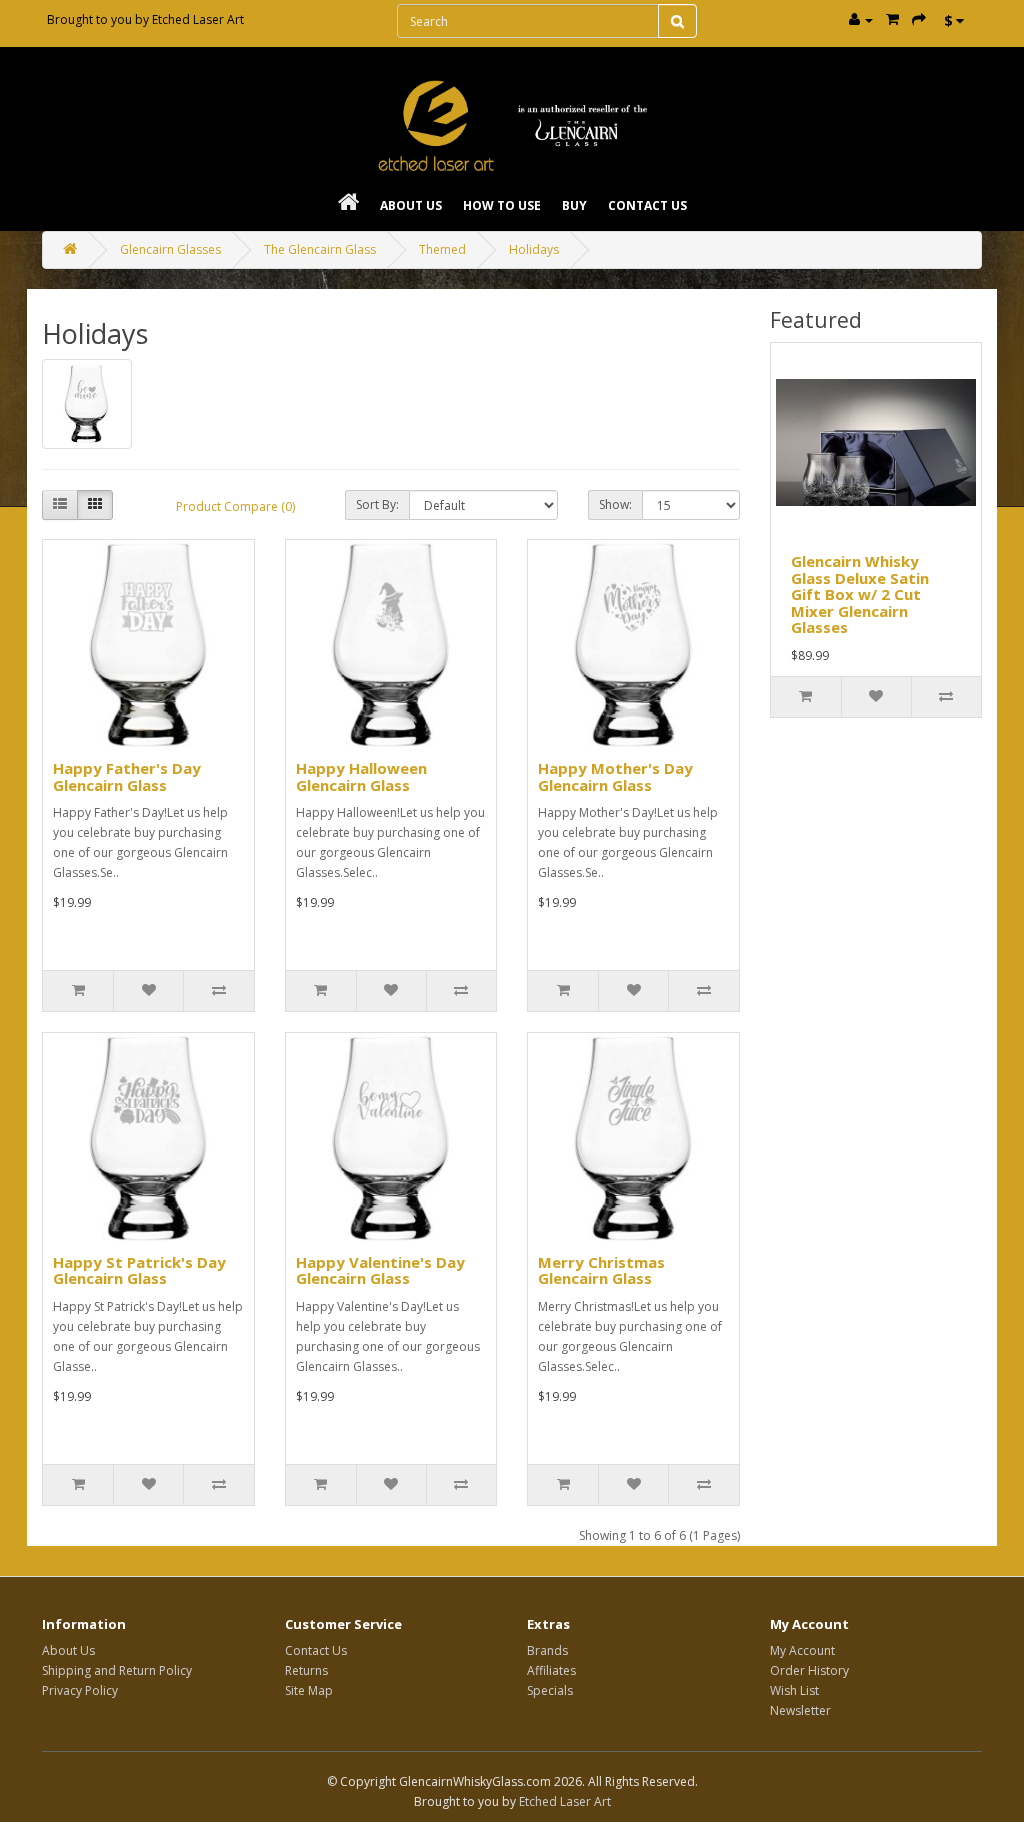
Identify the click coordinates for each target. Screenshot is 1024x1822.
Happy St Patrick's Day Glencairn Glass (139, 1270)
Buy (574, 205)
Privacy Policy (80, 1690)
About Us (411, 205)
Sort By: (377, 504)
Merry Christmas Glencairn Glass (601, 1270)
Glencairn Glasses (170, 249)
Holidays (534, 249)
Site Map (309, 1690)
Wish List (794, 1690)
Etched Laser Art (198, 19)
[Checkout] (919, 19)
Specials (550, 1690)
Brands (547, 1650)
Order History (809, 1670)
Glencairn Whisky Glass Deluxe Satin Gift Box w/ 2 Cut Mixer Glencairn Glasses (860, 594)
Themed (442, 249)
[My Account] (861, 19)
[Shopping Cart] (892, 19)
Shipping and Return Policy (117, 1670)
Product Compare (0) (235, 506)
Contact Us (647, 205)
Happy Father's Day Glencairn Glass (127, 776)
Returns (306, 1670)
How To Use (502, 205)
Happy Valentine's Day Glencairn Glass (380, 1270)
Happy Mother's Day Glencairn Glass (615, 776)
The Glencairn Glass (320, 249)
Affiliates (551, 1670)
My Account (802, 1650)
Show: (615, 504)
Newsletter (800, 1710)
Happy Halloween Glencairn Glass (361, 776)
